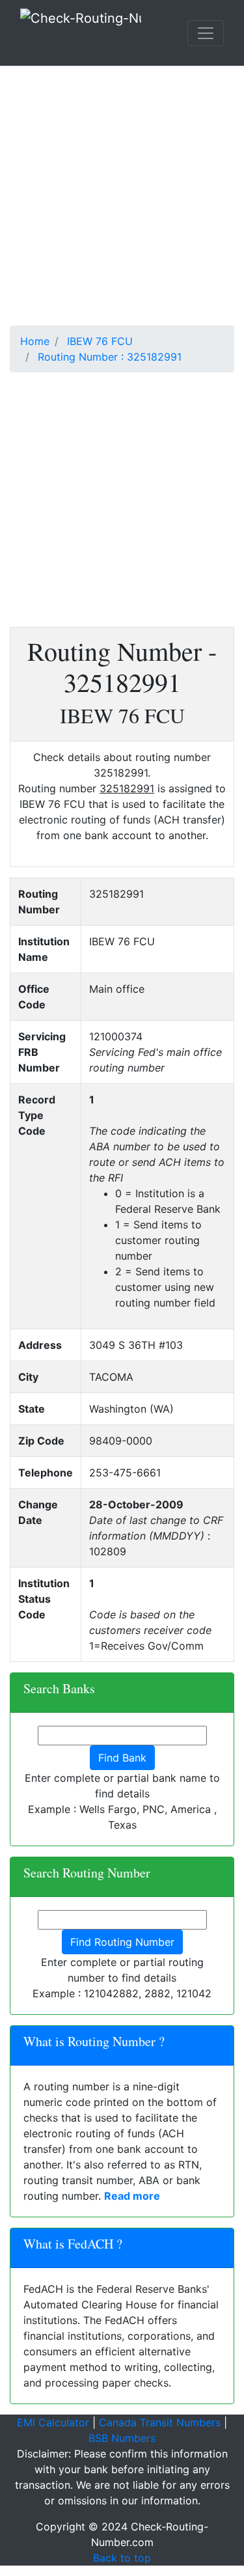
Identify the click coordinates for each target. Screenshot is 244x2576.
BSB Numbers (122, 2438)
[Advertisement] (122, 203)
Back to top (122, 2558)
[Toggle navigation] (206, 33)
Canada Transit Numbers (160, 2422)
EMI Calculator (53, 2422)
